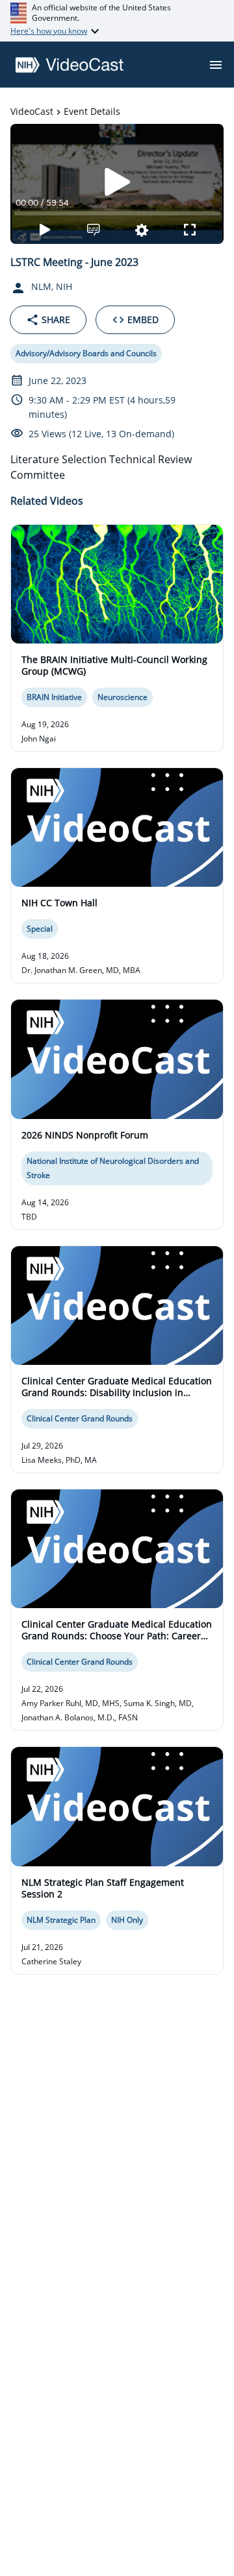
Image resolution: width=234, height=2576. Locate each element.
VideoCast (32, 111)
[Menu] (216, 65)
